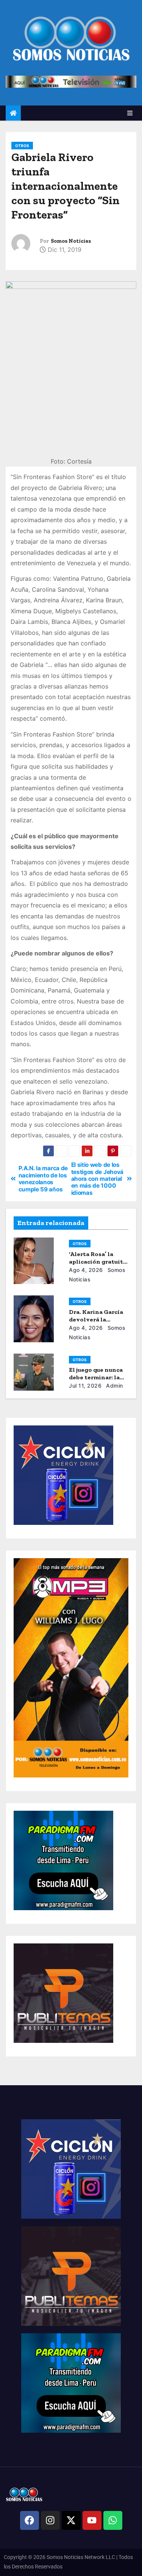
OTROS (22, 146)
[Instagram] (50, 2520)
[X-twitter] (71, 2520)
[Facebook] (30, 2520)
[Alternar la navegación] (130, 113)
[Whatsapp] (113, 2520)
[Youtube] (92, 2520)
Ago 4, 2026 (86, 1270)
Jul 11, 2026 (85, 1386)
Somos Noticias (71, 241)
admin (114, 1386)
